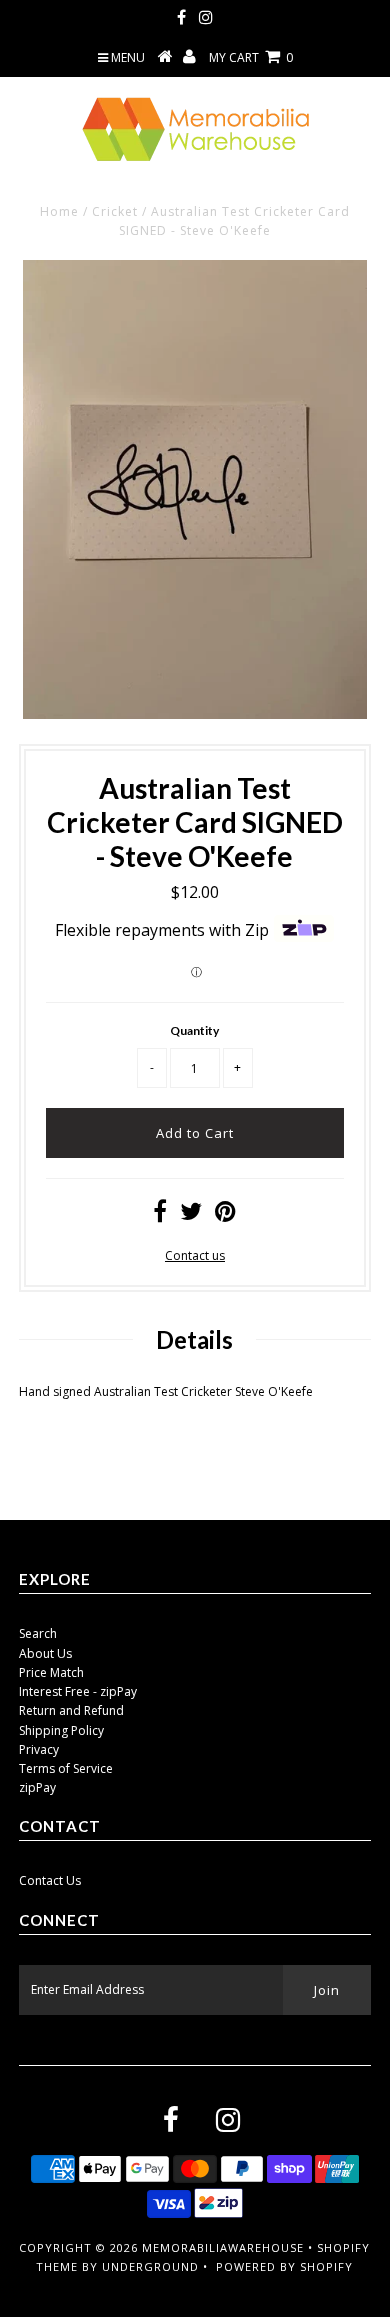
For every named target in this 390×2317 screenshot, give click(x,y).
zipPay (37, 1787)
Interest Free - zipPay (78, 1691)
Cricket (115, 211)
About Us (45, 1653)
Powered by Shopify (284, 2266)
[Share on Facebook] (160, 1215)
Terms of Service (66, 1768)
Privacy (39, 1749)
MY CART (251, 57)
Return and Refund (71, 1710)
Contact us (195, 1255)
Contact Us (50, 1880)
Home (59, 211)
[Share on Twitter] (191, 1215)
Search (38, 1633)
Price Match (51, 1672)
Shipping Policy (61, 1730)
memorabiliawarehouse (223, 2247)
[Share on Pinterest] (225, 1215)
